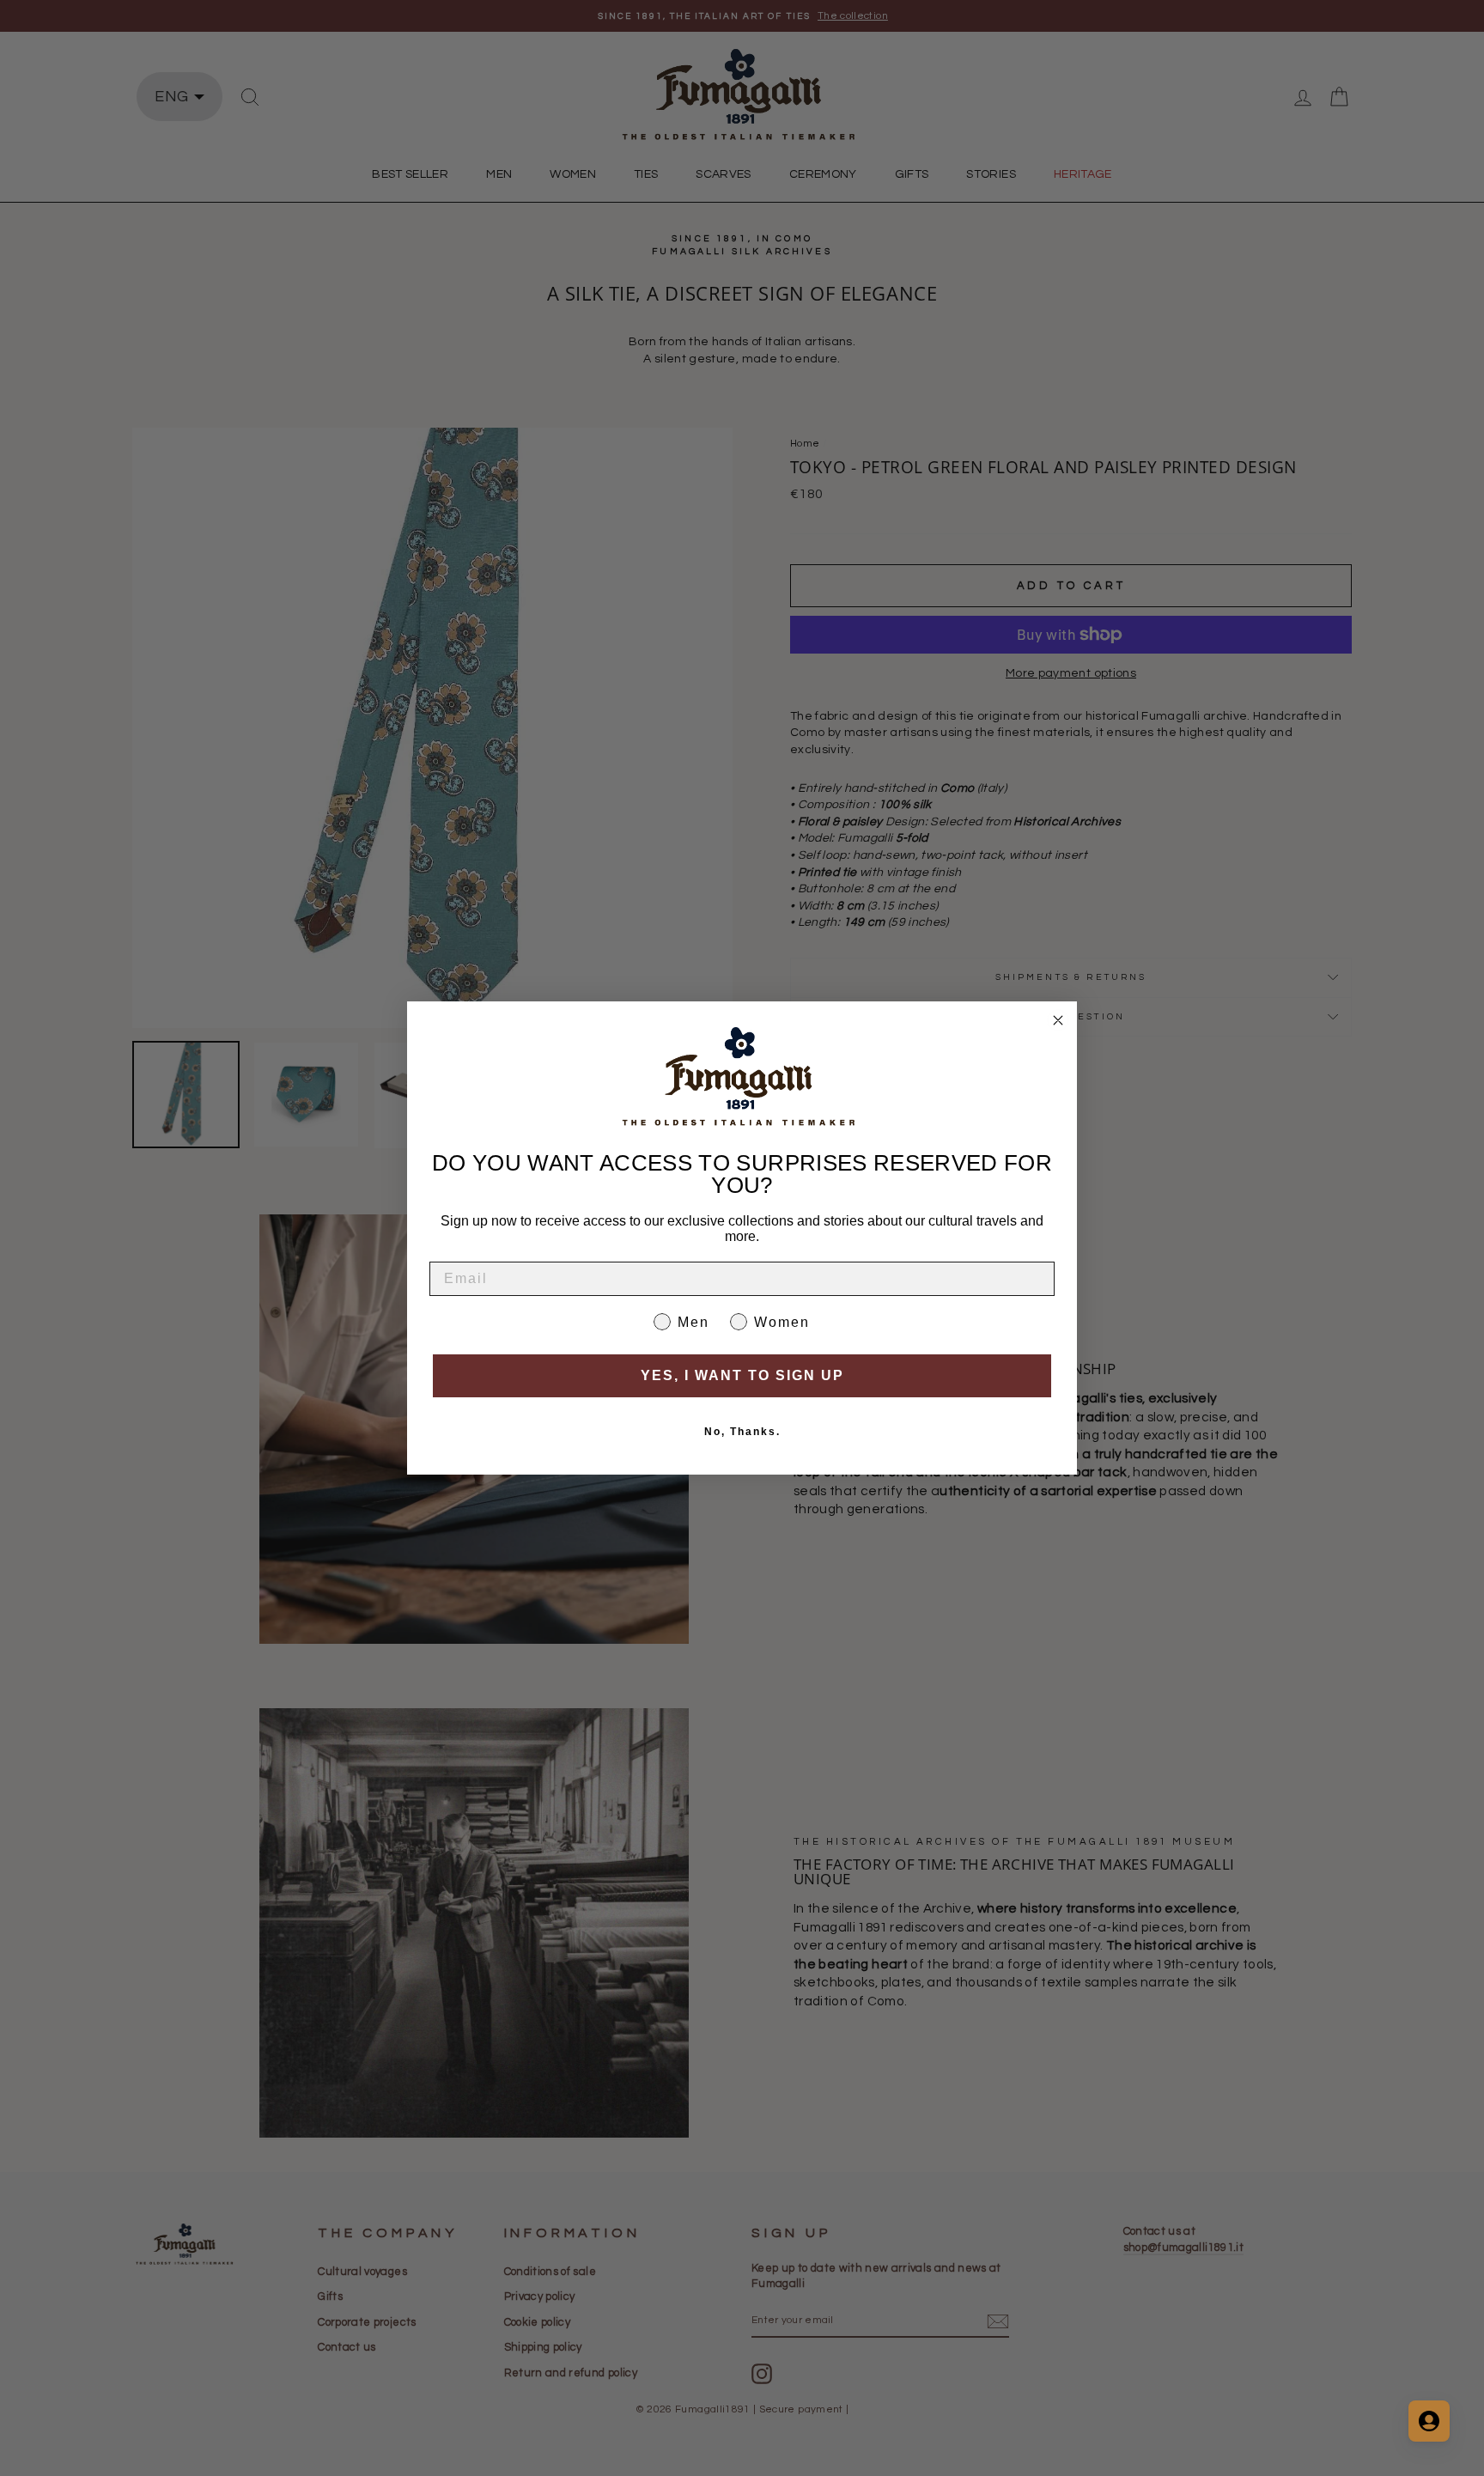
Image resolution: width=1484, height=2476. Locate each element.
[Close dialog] (1058, 1020)
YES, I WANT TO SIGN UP (742, 1375)
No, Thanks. (742, 1432)
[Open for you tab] (1429, 2421)
